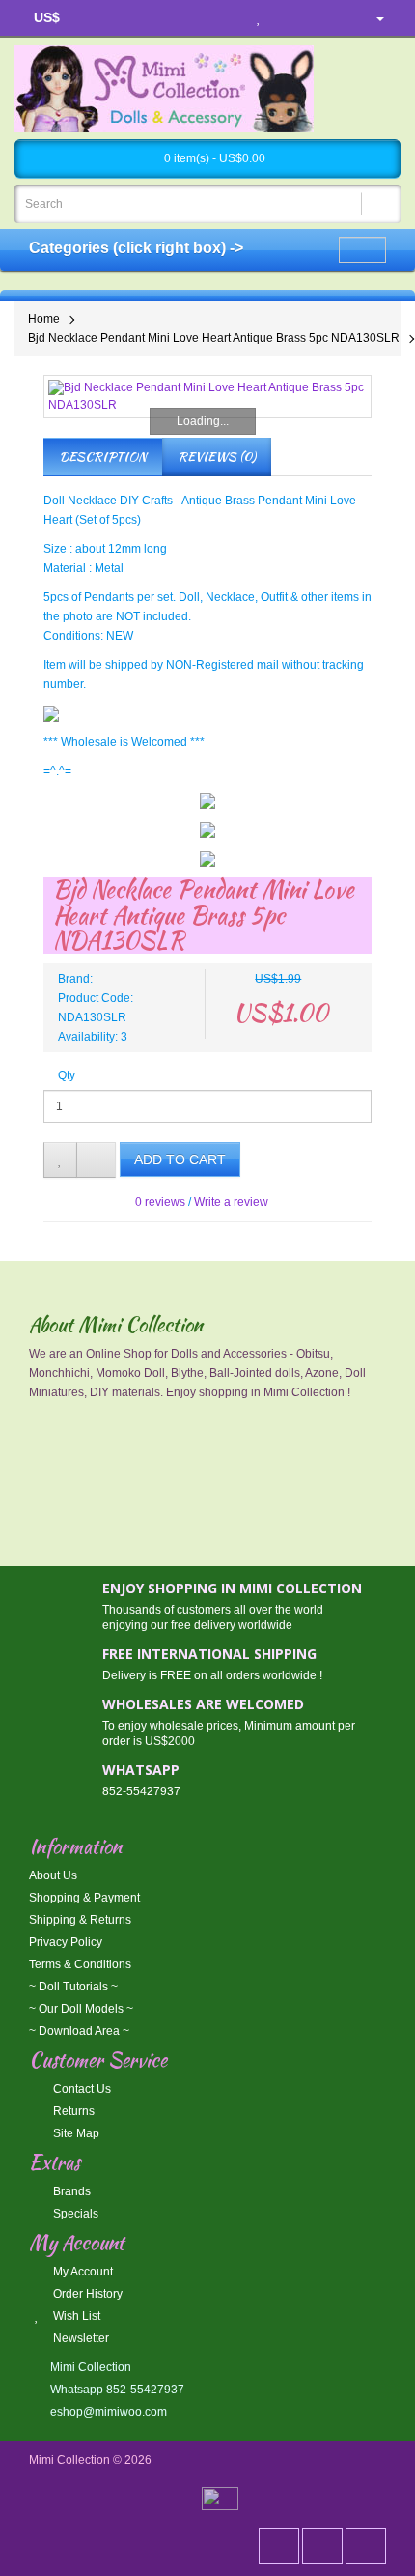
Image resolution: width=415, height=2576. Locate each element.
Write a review (231, 1202)
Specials (74, 2214)
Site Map (75, 2133)
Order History (86, 2294)
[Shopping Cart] (293, 18)
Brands (70, 2191)
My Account (82, 2272)
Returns (72, 2111)
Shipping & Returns (80, 1920)
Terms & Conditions (80, 1964)
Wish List (75, 2316)
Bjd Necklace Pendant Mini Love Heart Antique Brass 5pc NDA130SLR (214, 338)
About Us (53, 1875)
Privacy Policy (66, 1942)
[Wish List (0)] (259, 18)
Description (103, 457)
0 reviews (160, 1202)
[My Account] (373, 18)
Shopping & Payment (84, 1898)
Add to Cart (180, 1159)
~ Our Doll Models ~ (81, 2009)
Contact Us (81, 2089)
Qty (67, 1075)
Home (44, 319)
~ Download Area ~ (79, 2031)
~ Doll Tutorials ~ (73, 1987)
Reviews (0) (217, 457)
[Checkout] (330, 18)
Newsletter (80, 2338)
